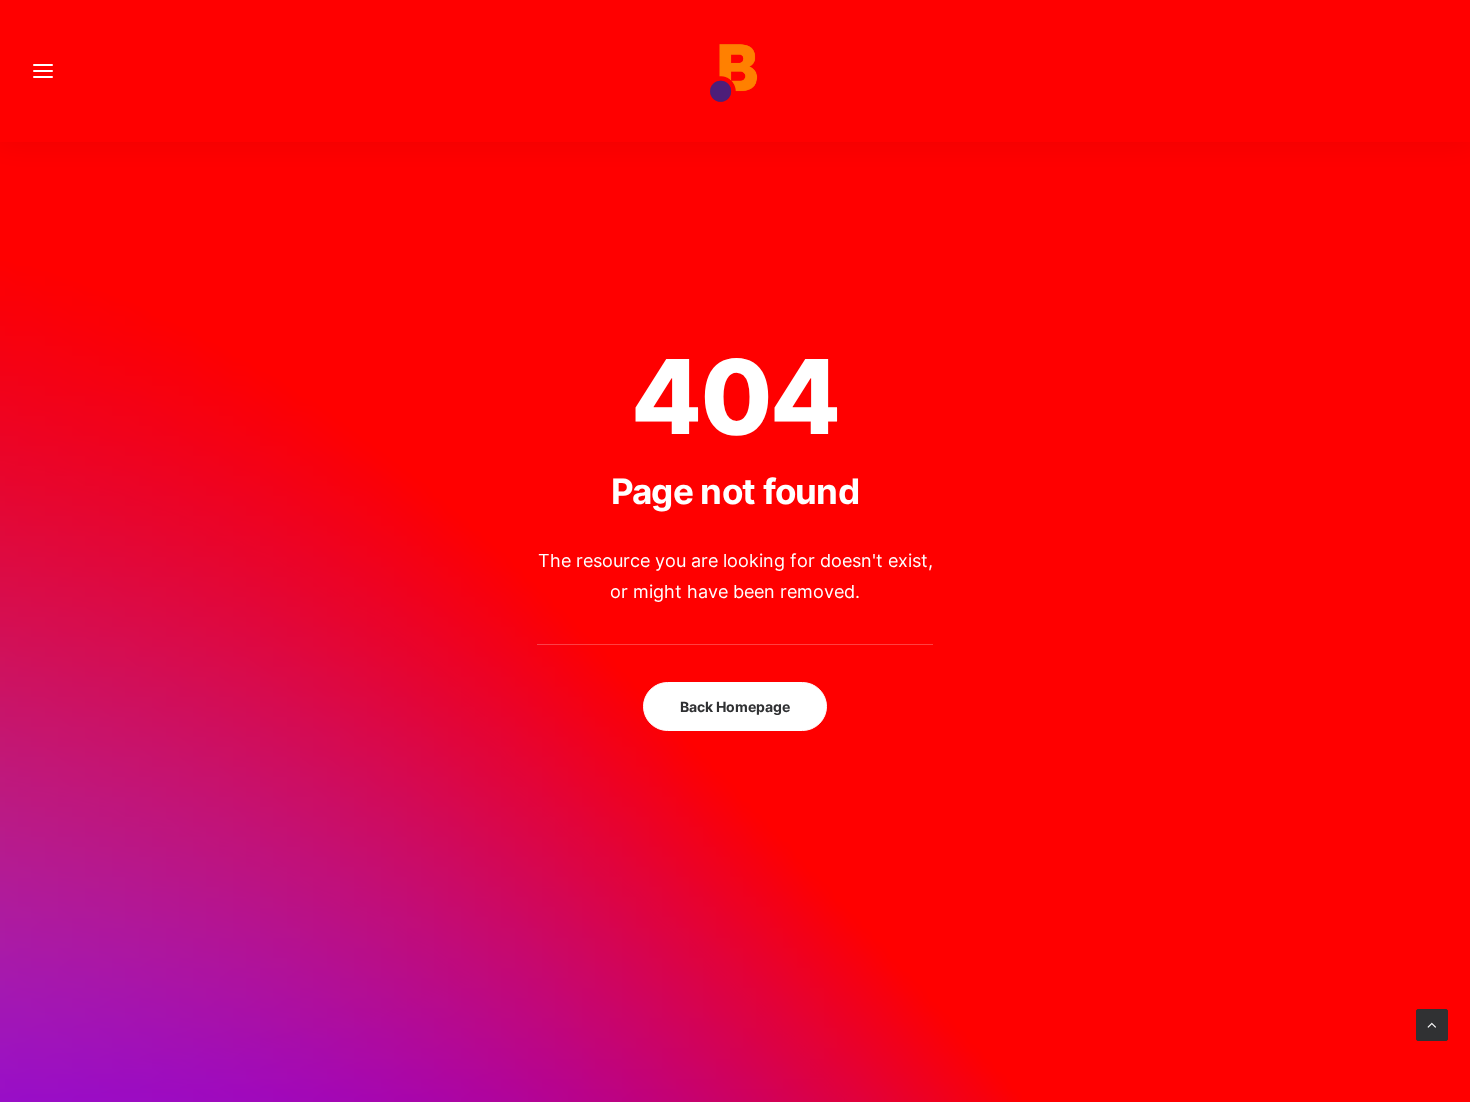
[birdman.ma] (735, 71)
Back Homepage (735, 706)
